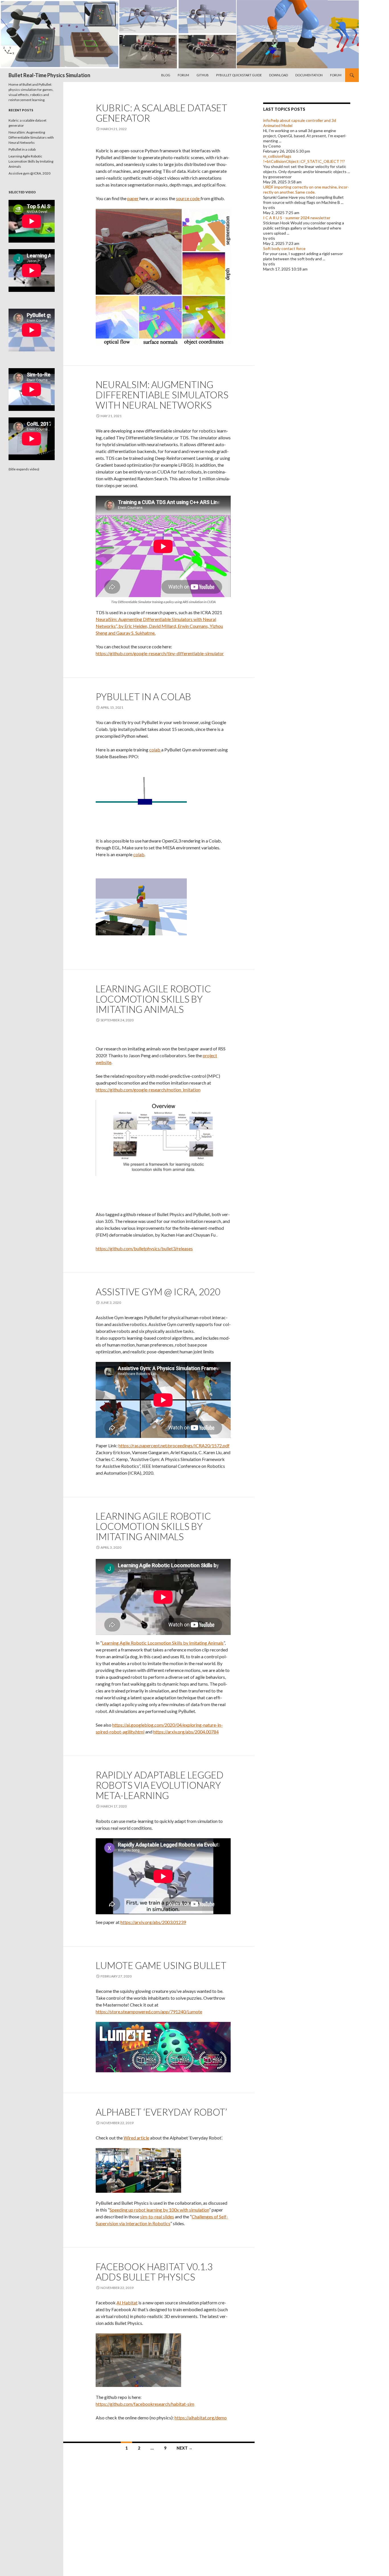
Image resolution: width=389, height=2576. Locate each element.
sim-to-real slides (157, 2217)
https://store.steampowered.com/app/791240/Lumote (149, 2012)
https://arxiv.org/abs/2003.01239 (153, 1922)
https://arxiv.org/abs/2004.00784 (186, 1732)
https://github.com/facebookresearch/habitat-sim (145, 2404)
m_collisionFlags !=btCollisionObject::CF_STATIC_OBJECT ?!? (304, 159)
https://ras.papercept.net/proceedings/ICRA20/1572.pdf (174, 1445)
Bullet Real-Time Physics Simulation (49, 75)
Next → (185, 2448)
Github (203, 75)
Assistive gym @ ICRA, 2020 (158, 1292)
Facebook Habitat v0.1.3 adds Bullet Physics (154, 2272)
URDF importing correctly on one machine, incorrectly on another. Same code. (306, 189)
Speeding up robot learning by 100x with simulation (159, 2210)
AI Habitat (127, 2303)
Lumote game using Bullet (161, 1965)
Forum (183, 75)
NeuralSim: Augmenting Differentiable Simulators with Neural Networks (162, 395)
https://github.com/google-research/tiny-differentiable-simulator (160, 653)
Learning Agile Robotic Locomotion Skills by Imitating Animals (153, 999)
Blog (166, 75)
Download (279, 75)
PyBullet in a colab (143, 696)
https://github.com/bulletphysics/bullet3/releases (144, 1248)
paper (133, 198)
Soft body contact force (284, 248)
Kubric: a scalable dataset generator (161, 113)
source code (188, 198)
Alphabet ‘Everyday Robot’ (161, 2112)
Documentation (309, 75)
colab (155, 750)
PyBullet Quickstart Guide (239, 75)
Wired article (136, 2138)
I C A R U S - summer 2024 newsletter (297, 218)
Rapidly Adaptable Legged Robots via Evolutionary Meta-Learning (160, 1785)
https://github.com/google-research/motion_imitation (148, 1090)
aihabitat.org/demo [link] (201, 2418)
